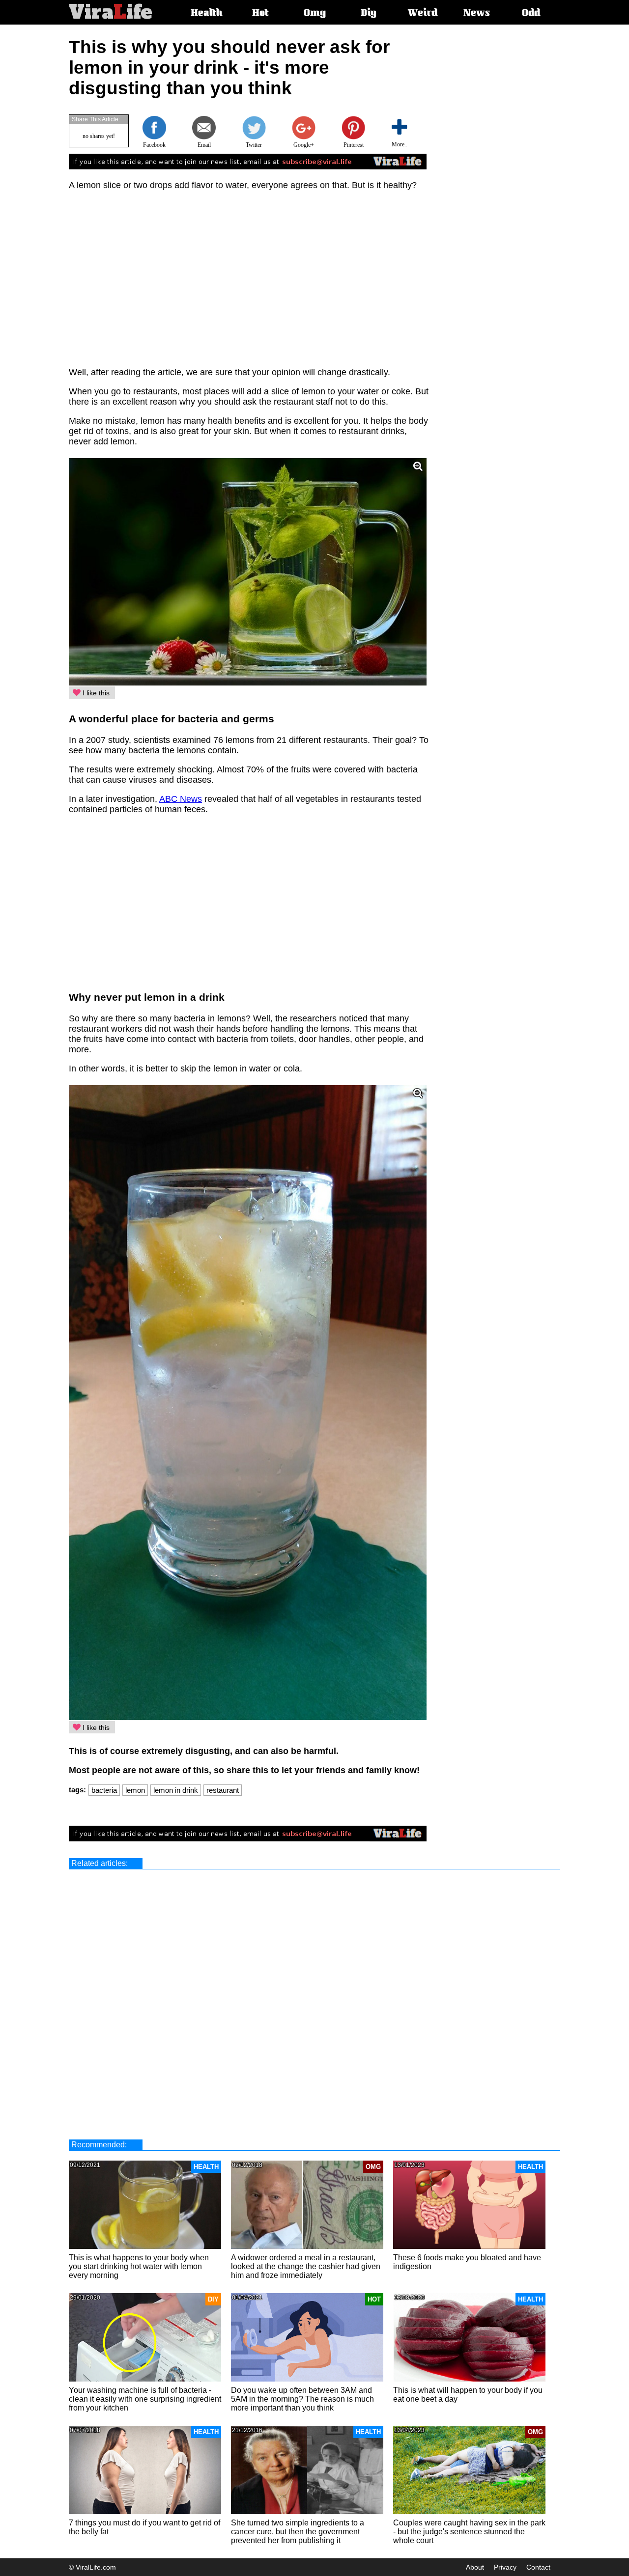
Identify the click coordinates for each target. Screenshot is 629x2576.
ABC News (181, 799)
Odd (531, 14)
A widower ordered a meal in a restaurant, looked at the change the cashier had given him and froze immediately (306, 2266)
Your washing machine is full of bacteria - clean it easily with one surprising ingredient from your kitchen (145, 2399)
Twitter (254, 145)
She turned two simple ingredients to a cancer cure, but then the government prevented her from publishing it (298, 2532)
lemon (135, 1790)
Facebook (154, 145)
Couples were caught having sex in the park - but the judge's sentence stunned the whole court (469, 2532)
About (475, 2567)
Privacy (505, 2567)
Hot (260, 14)
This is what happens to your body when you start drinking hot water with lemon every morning (139, 2266)
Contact (538, 2567)
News (477, 14)
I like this (95, 693)
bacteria (104, 1790)
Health (206, 14)
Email (204, 145)
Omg (315, 14)
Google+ (304, 145)
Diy (369, 14)
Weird (423, 14)
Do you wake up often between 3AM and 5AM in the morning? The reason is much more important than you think (302, 2399)
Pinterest (354, 145)
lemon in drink (176, 1790)
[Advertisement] (514, 184)
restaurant (223, 1790)
